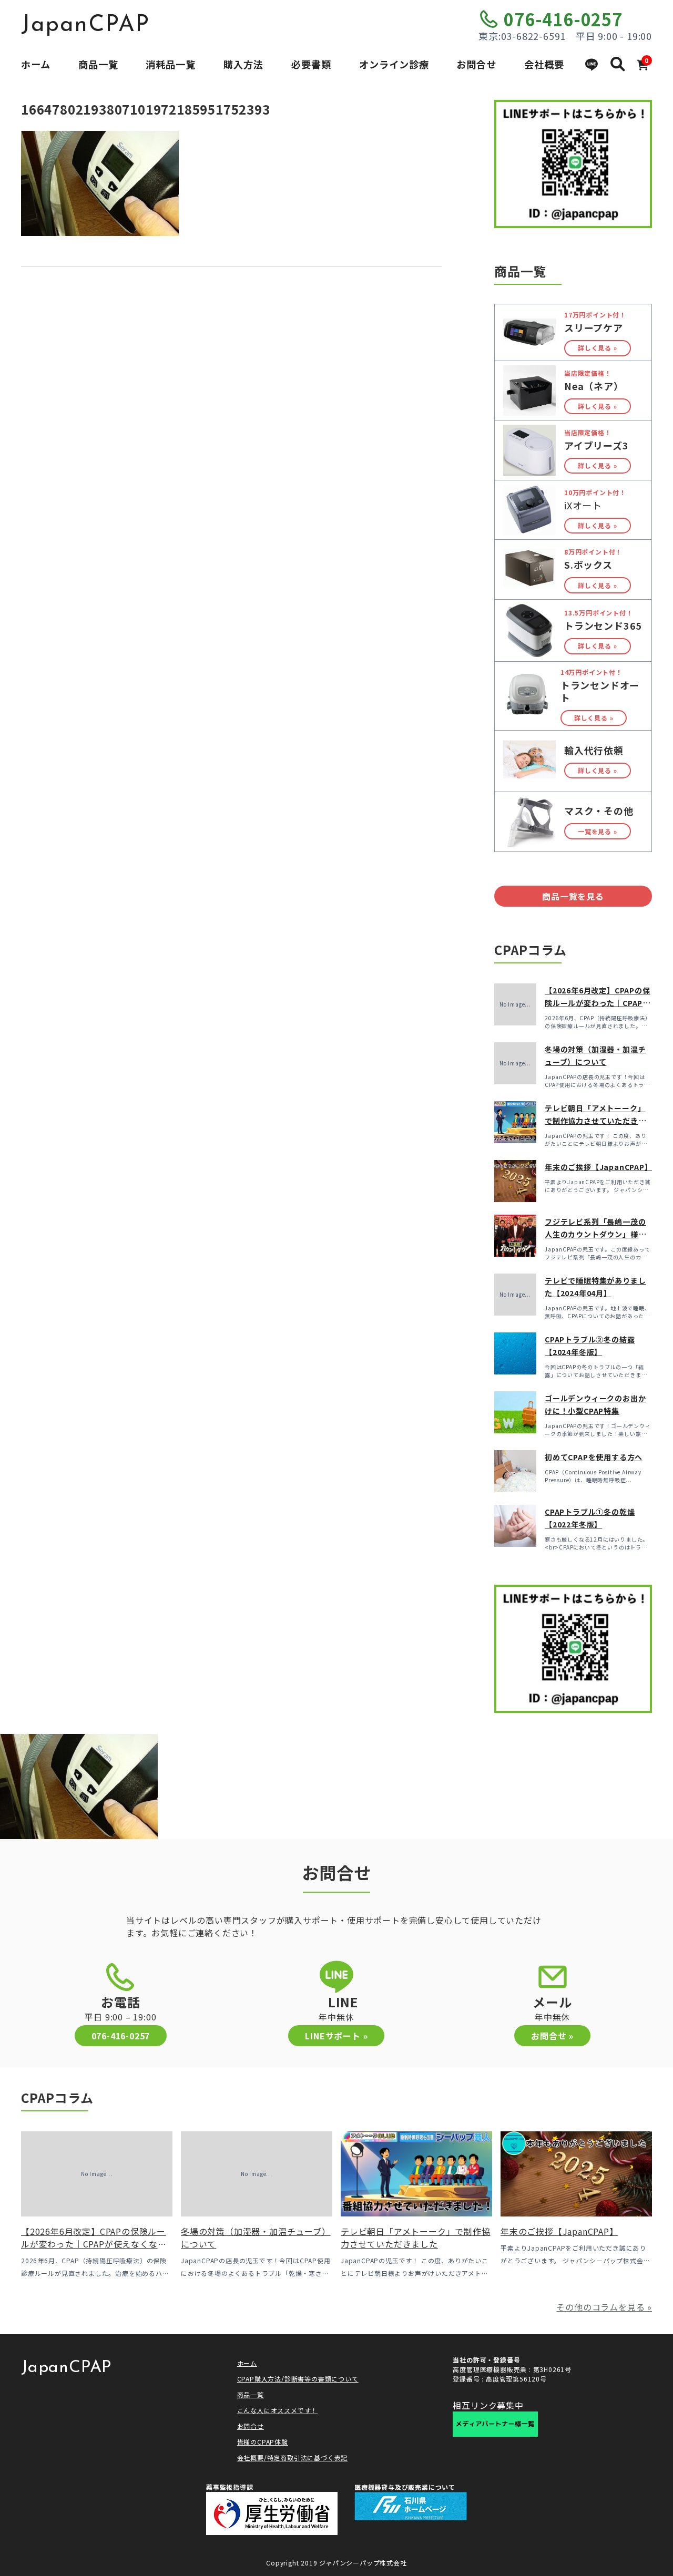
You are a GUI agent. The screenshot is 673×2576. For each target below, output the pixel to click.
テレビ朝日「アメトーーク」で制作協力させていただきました (595, 1121)
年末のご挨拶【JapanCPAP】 (599, 1167)
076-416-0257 (563, 19)
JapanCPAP (85, 25)
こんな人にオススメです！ (278, 2410)
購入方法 (243, 64)
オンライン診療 (394, 64)
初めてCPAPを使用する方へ (594, 1457)
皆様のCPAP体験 (263, 2442)
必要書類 (311, 64)
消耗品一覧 (171, 64)
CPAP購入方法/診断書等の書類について (298, 2379)
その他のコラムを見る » (604, 2307)
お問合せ (476, 64)
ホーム (36, 64)
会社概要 (544, 64)
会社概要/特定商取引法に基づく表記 (293, 2457)
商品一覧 (98, 64)
